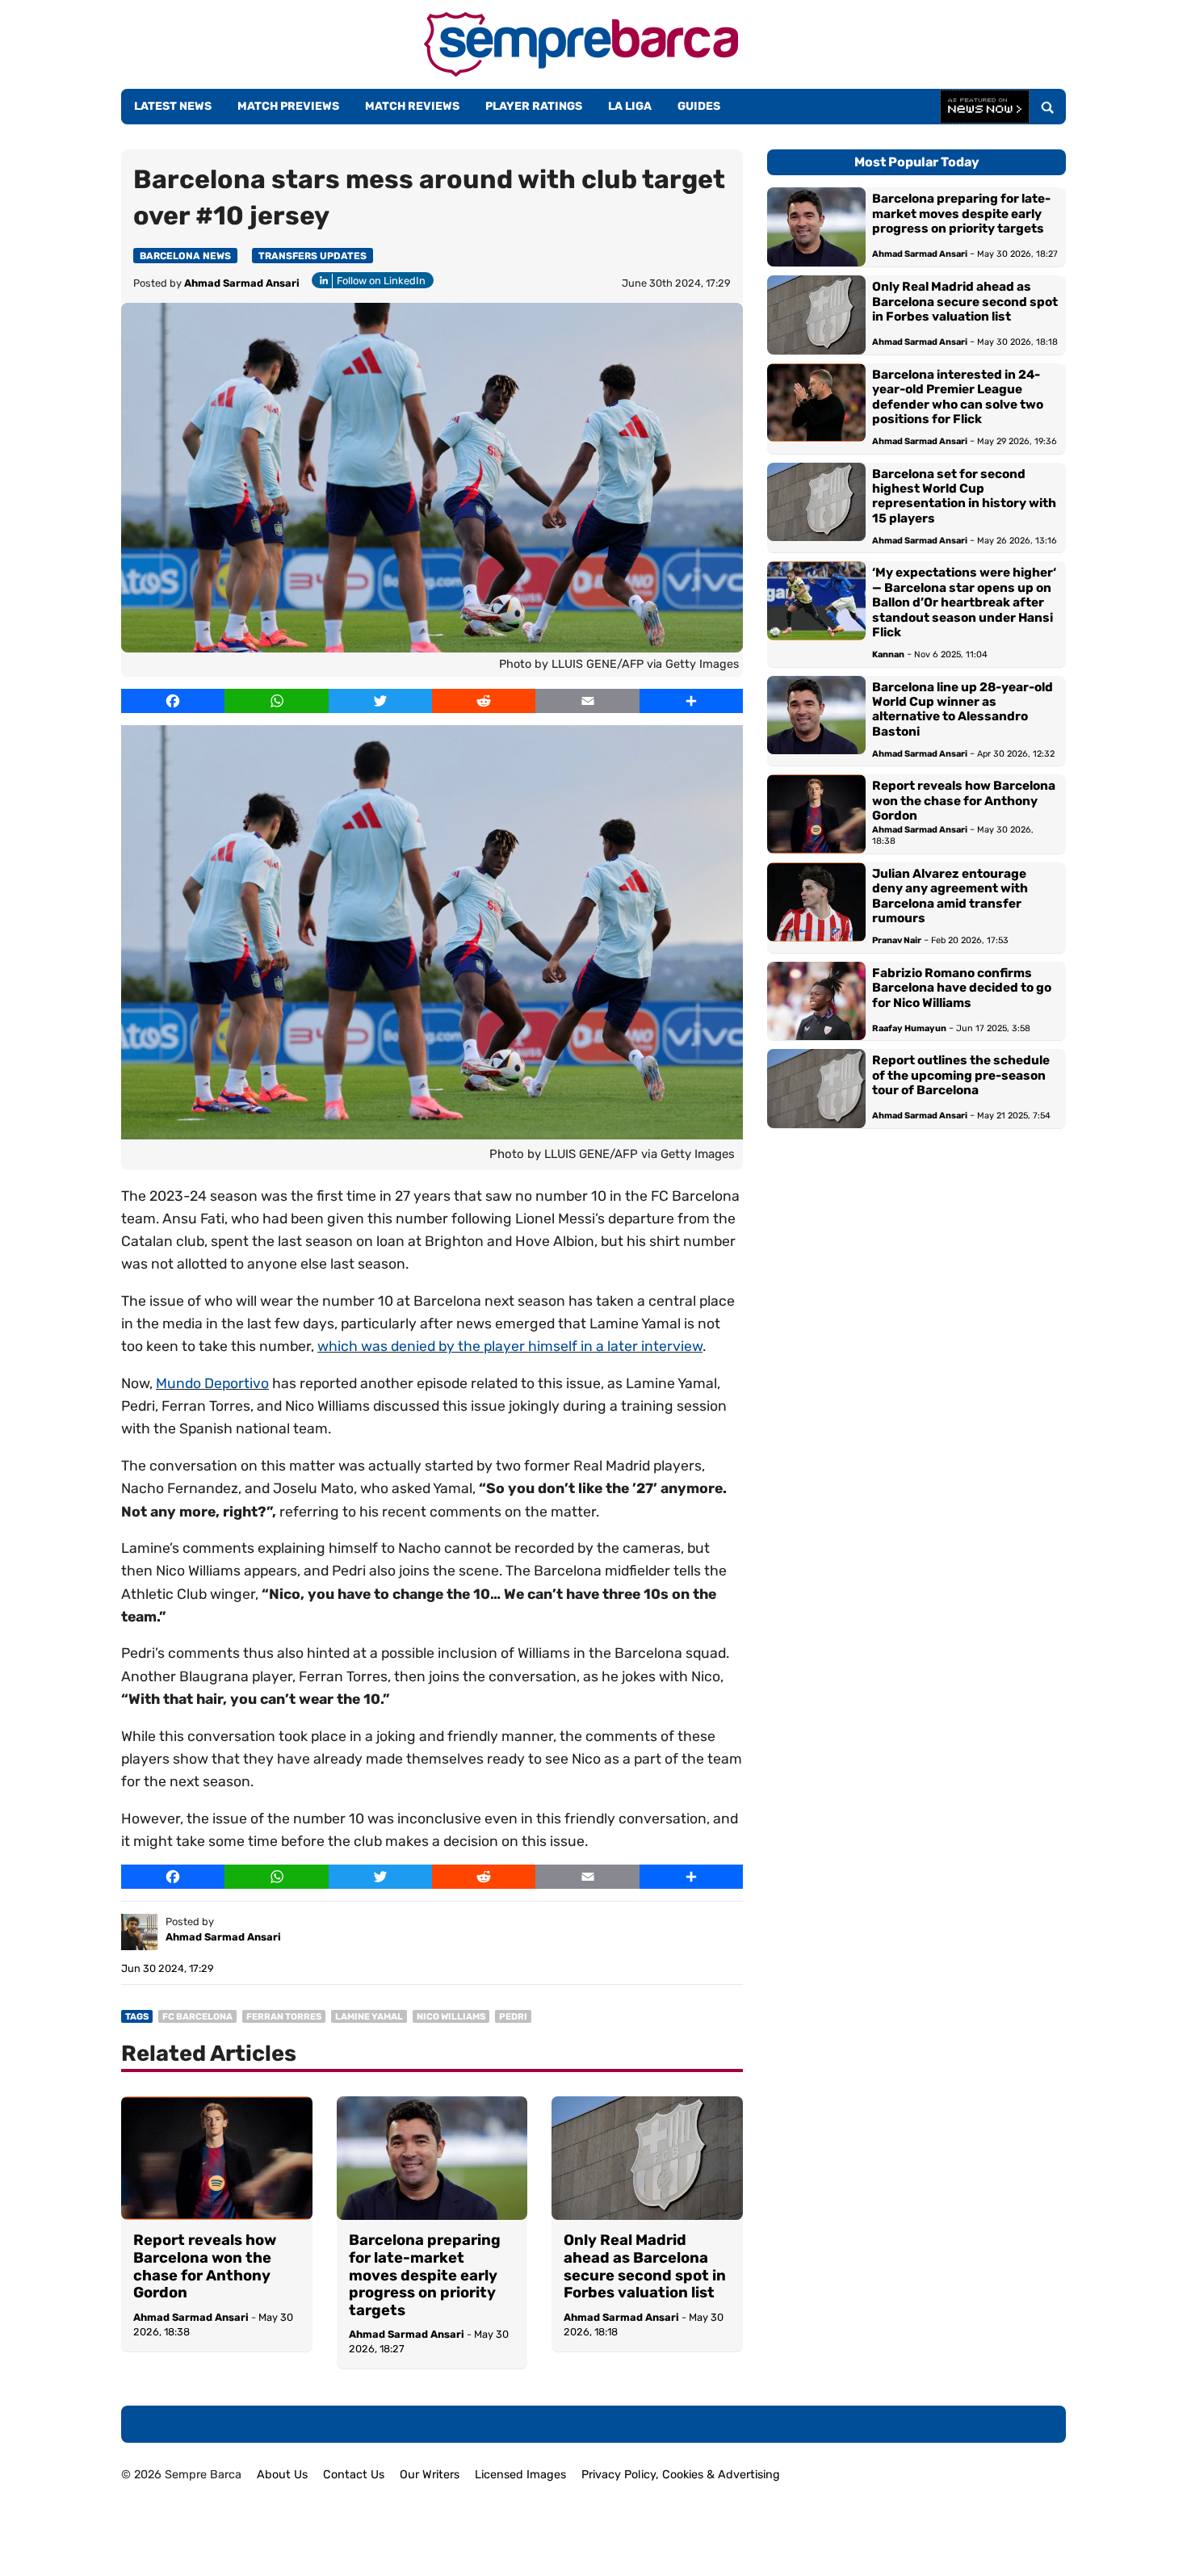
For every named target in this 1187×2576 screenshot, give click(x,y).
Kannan (888, 654)
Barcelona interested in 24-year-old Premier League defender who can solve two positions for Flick (958, 397)
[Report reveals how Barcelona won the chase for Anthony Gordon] (217, 2159)
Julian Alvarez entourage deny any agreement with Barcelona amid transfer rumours (950, 896)
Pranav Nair (897, 940)
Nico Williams (451, 2017)
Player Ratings (534, 106)
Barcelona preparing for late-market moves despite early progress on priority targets (425, 2275)
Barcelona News (185, 256)
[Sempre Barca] (581, 72)
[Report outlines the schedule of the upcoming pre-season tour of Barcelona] (816, 1089)
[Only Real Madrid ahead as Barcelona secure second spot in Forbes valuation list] (647, 2159)
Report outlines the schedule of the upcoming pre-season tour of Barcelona (961, 1075)
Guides (699, 106)
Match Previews (288, 106)
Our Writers (430, 2475)
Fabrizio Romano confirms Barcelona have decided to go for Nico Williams (962, 988)
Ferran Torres (284, 2017)
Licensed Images (520, 2475)
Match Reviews (412, 106)
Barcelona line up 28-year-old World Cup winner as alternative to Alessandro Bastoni (963, 709)
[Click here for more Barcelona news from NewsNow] (985, 107)
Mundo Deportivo (212, 1383)
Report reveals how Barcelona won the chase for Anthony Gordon (205, 2267)
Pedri (513, 2017)
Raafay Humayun (909, 1028)
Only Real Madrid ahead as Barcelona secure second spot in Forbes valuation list (645, 2267)
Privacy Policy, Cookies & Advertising (681, 2475)
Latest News (173, 106)
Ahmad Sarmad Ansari (242, 283)
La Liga (630, 106)
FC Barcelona (197, 2017)
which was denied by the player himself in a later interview (510, 1346)
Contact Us (354, 2475)
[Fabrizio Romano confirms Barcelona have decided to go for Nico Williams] (816, 1001)
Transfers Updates (312, 256)
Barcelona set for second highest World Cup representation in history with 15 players (964, 496)
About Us (282, 2475)
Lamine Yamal (369, 2017)
